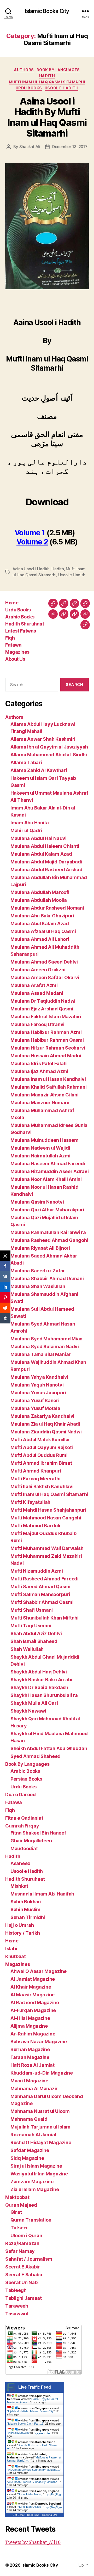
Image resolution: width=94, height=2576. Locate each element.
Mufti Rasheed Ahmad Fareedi (45, 1579)
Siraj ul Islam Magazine (36, 2166)
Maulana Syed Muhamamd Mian (46, 1339)
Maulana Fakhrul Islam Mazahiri (46, 1017)
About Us (15, 659)
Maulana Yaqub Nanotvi (37, 1385)
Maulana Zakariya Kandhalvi (42, 1416)
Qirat (16, 2212)
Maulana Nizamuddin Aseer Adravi (50, 1171)
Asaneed (20, 1863)
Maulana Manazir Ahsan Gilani (44, 1095)
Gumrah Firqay (22, 1826)
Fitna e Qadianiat (24, 1818)
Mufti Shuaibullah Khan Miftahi (45, 1618)
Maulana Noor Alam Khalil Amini (46, 1179)
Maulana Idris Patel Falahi (39, 1063)
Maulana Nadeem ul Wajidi (40, 1148)
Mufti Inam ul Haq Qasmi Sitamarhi (47, 82)
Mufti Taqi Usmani (31, 1626)
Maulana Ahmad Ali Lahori (40, 939)
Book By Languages (58, 70)
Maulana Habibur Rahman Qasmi (47, 1040)
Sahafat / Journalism (29, 2259)
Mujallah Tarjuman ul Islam (40, 2127)
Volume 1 (30, 533)
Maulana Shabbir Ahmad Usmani (47, 1278)
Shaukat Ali (30, 147)
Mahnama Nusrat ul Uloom (40, 2111)
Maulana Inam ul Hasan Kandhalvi (48, 1079)
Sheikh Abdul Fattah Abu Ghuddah (49, 1748)
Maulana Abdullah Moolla (39, 900)
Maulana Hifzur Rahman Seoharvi (48, 1048)
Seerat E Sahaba (24, 2275)
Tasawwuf (17, 2314)
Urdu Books (29, 88)
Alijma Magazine (29, 2026)
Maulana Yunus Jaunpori (38, 1393)
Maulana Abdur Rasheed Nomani (47, 908)
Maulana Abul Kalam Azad (40, 924)
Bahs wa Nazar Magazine (39, 2042)
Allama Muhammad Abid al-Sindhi (49, 755)
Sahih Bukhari (26, 1902)
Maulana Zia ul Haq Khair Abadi (45, 1424)
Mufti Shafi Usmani (32, 1610)
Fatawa (13, 645)
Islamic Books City (47, 11)
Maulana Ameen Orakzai (38, 970)
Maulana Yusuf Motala (35, 1408)
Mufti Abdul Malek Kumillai (40, 1440)
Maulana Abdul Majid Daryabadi (46, 862)
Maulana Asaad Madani (37, 993)
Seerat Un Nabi (22, 2282)
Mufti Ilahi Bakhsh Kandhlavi (42, 1486)
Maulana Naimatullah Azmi (40, 1156)
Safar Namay (20, 2251)
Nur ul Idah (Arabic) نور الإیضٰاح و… (40, 2494)
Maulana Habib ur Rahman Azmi (46, 1032)
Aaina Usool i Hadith (31, 569)
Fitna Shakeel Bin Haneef (38, 1833)
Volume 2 (32, 542)
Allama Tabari (26, 762)
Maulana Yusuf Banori (35, 1400)
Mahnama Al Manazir (34, 2089)
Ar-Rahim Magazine (33, 2034)
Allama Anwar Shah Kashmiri (43, 739)
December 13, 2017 (70, 147)
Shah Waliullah (27, 1649)
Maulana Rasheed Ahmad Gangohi (49, 1240)
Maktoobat (17, 2197)
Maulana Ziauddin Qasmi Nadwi (46, 1432)
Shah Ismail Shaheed (34, 1641)
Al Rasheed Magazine (35, 2002)
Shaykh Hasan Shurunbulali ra (44, 1695)
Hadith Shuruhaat (25, 624)
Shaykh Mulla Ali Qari (34, 1703)
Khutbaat (16, 1956)
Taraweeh (17, 2306)
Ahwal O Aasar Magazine (39, 1971)
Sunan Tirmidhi (28, 1917)
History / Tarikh (23, 1933)
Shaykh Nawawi (28, 1711)
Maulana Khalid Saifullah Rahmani (48, 1087)
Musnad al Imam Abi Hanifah (42, 1894)
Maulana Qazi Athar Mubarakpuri (47, 1210)
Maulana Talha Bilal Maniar (41, 1354)
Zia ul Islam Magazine (35, 2189)
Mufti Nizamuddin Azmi (37, 1571)
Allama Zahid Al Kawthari (39, 770)
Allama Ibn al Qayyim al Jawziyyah (49, 747)
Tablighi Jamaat (23, 2298)
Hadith (47, 76)
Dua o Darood (20, 1795)
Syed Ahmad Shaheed (36, 1756)
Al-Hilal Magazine (30, 2018)
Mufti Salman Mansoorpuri (40, 1594)
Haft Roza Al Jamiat (33, 2065)
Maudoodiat (24, 1848)
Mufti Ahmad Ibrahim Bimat (41, 1463)
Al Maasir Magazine (33, 1995)
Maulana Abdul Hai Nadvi (39, 838)
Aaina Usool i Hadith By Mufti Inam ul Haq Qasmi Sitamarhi (47, 117)
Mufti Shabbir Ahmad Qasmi (42, 1602)
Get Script (19, 2515)
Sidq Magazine (27, 2158)
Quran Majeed (21, 2205)
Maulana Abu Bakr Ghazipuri (42, 916)
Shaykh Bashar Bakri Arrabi (41, 1680)
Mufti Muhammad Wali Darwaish (47, 1548)
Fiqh (10, 638)
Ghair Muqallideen (31, 1841)
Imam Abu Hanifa (30, 823)
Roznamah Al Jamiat (34, 2135)
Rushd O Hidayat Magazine (41, 2142)
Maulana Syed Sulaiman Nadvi (45, 1347)
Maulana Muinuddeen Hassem (44, 1140)
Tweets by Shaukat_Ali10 (33, 2543)
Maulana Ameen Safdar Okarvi (45, 977)
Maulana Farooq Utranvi (37, 1024)
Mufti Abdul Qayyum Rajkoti (42, 1447)
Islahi (11, 1949)
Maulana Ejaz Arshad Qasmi (42, 1009)
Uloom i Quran (26, 2235)
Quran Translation (31, 2220)
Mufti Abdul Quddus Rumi (39, 1455)
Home (12, 603)
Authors (24, 70)
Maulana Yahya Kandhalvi (39, 1377)
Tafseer (19, 2228)
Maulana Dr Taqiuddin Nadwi (43, 1001)
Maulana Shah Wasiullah (38, 1286)
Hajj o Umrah (20, 1925)
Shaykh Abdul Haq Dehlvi (39, 1672)
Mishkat (19, 1886)
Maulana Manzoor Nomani (40, 1103)
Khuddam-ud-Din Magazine (42, 2073)
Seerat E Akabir (23, 2267)
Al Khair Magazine (31, 1987)
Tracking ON (49, 2515)
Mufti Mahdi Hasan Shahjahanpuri (48, 1510)
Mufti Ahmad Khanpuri (36, 1471)
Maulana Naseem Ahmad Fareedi (48, 1164)
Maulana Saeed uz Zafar (38, 1271)
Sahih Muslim (25, 1909)
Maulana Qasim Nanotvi (37, 1202)
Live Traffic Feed (35, 2387)
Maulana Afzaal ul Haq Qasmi (43, 931)
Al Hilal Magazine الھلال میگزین (30, 2433)
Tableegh (16, 2290)
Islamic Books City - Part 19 (26, 2424)
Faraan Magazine (30, 2057)
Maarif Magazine (29, 2081)
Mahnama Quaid (29, 2119)
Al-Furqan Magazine (33, 2010)
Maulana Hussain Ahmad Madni (46, 1056)
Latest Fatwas (21, 631)
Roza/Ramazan (22, 2243)
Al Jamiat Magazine (33, 1979)
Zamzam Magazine (32, 2182)
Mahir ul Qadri (26, 830)
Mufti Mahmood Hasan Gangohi (46, 1518)
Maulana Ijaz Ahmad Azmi (39, 1071)
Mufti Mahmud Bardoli (35, 1526)
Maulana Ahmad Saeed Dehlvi (44, 962)
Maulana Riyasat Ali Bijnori (40, 1248)
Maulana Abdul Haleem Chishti (45, 846)
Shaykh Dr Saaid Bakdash (39, 1687)
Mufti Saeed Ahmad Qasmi (40, 1587)
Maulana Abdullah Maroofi (40, 892)
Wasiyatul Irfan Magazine (39, 2174)
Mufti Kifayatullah (30, 1502)
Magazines (17, 652)
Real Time (33, 2515)
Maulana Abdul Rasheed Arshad (46, 870)
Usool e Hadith (61, 88)
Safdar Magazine (30, 2150)
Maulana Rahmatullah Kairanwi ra (48, 1232)
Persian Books (26, 1779)
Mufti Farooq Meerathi (35, 1479)
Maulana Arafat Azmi (34, 985)
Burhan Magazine (30, 2049)
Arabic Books (20, 617)
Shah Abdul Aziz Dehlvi (36, 1633)
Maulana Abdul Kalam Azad (41, 854)
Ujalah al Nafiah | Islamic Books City (31, 2411)
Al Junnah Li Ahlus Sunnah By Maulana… (34, 2470)
